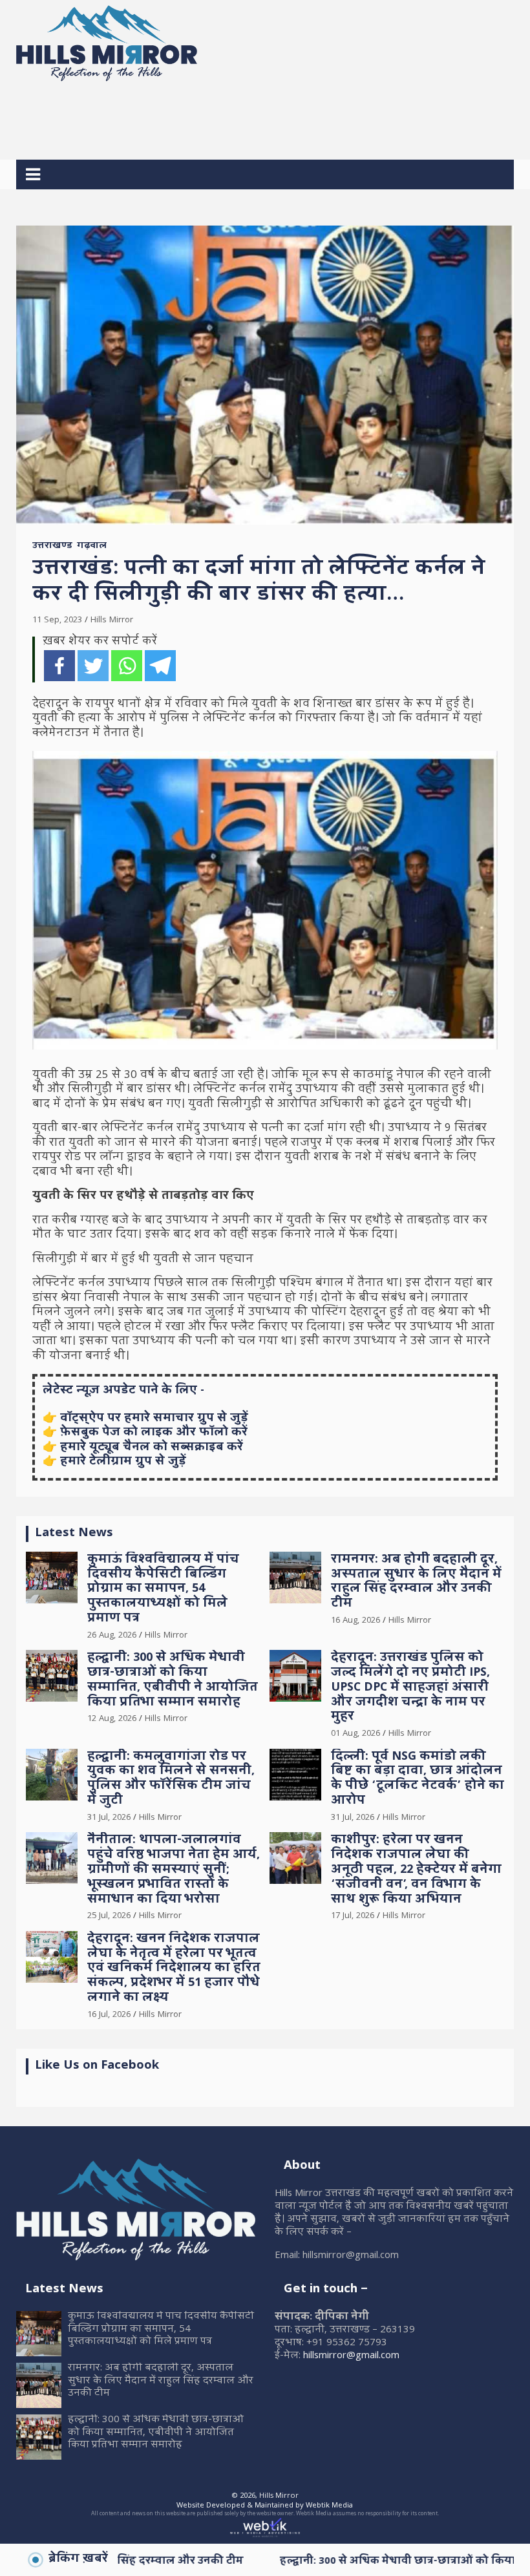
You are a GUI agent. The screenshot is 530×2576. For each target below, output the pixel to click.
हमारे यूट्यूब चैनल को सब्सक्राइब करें (152, 1448)
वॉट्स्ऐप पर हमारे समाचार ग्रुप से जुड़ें (154, 1419)
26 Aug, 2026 (112, 1636)
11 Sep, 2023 (57, 620)
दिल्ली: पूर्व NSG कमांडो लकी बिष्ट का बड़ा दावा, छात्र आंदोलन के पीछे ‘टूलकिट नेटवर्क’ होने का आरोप (418, 1779)
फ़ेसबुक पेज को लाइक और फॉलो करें (154, 1433)
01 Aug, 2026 (355, 1734)
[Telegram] (160, 666)
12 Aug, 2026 (112, 1719)
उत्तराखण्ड (52, 547)
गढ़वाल (92, 547)
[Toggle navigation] (33, 174)
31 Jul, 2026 (109, 1818)
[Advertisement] (251, 116)
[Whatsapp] (127, 666)
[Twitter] (93, 666)
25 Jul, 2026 (109, 1916)
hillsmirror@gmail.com (351, 2356)
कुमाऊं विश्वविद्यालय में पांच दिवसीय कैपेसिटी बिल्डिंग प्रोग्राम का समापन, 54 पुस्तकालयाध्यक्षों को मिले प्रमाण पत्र (163, 1590)
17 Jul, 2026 (353, 1916)
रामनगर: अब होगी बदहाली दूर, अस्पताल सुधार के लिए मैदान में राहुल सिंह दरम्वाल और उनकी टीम (416, 1582)
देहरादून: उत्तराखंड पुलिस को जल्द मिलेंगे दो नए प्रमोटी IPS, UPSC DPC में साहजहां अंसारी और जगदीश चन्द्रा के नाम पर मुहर (410, 1688)
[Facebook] (59, 666)
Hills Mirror (112, 620)
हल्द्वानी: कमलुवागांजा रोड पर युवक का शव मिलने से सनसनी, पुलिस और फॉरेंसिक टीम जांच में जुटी (171, 1779)
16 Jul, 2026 (109, 2015)
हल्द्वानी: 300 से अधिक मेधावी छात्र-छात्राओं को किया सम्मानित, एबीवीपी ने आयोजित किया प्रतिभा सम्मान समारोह (173, 1681)
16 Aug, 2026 (355, 1621)
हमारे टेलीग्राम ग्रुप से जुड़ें (123, 1462)
